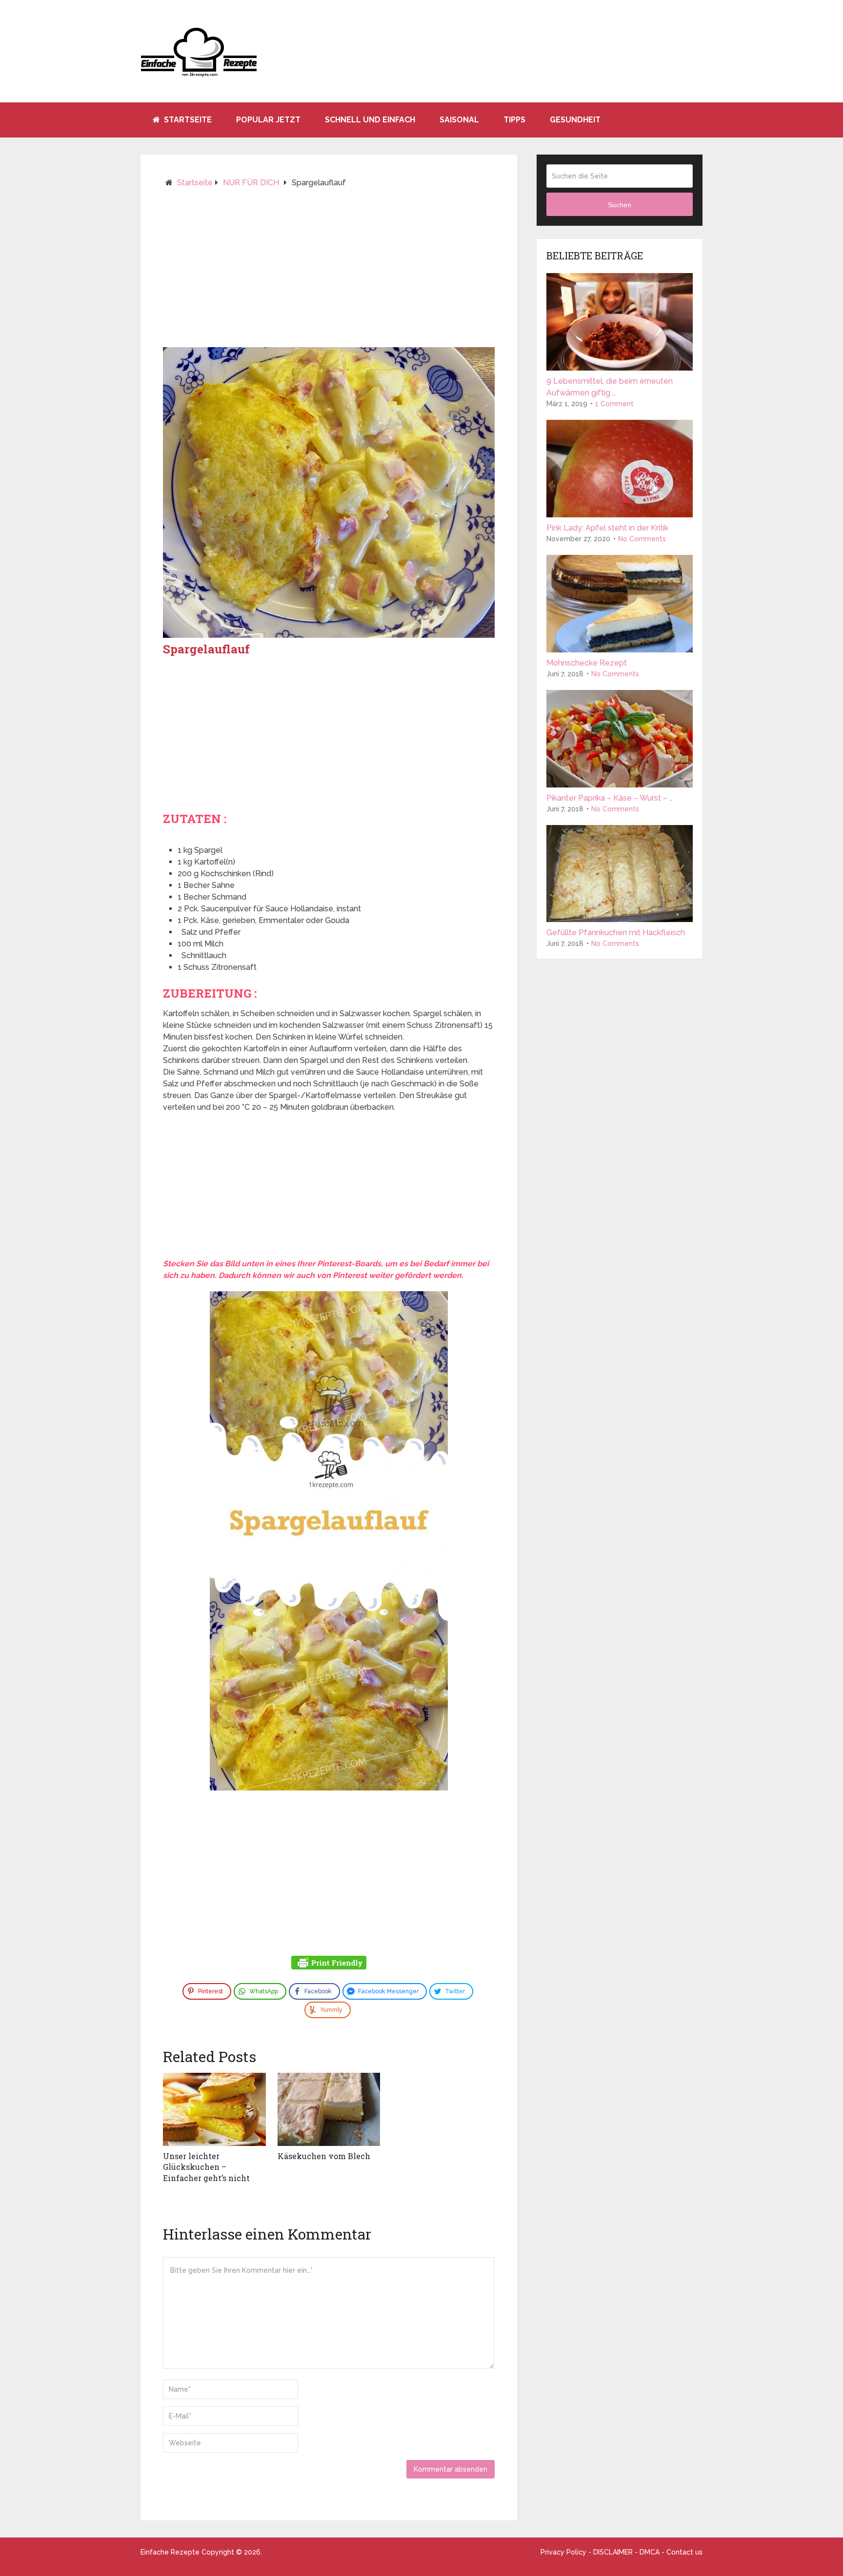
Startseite (187, 120)
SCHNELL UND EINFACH (370, 120)
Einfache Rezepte (170, 2552)
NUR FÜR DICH (251, 183)
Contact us (684, 2552)
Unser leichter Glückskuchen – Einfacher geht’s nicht (206, 2167)
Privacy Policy (563, 2552)
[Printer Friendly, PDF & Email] (329, 1964)
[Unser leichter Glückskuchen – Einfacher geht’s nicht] (214, 2109)
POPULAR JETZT (268, 120)
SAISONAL (459, 120)
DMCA (650, 2552)
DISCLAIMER (613, 2552)
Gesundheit (575, 120)
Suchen (620, 205)
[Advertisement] (329, 272)
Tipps (514, 120)
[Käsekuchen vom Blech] (329, 2109)
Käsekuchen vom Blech (324, 2156)
